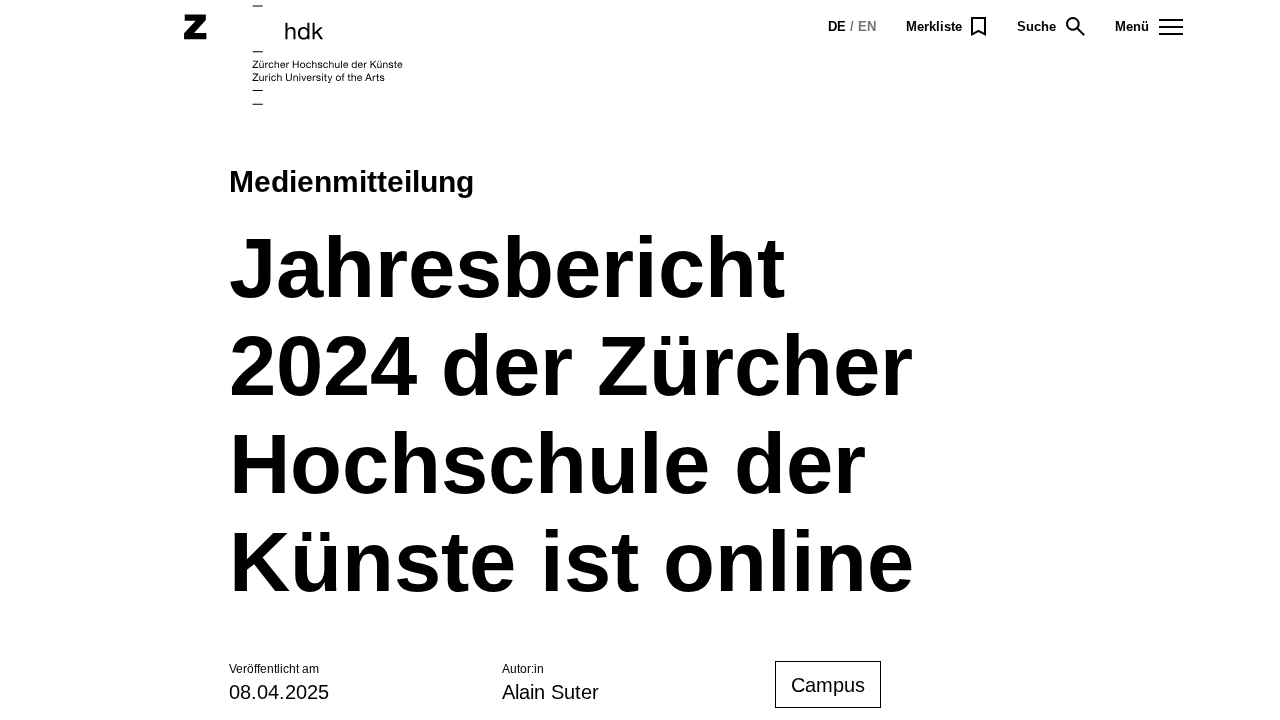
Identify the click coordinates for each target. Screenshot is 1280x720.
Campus (828, 685)
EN (867, 26)
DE (837, 26)
